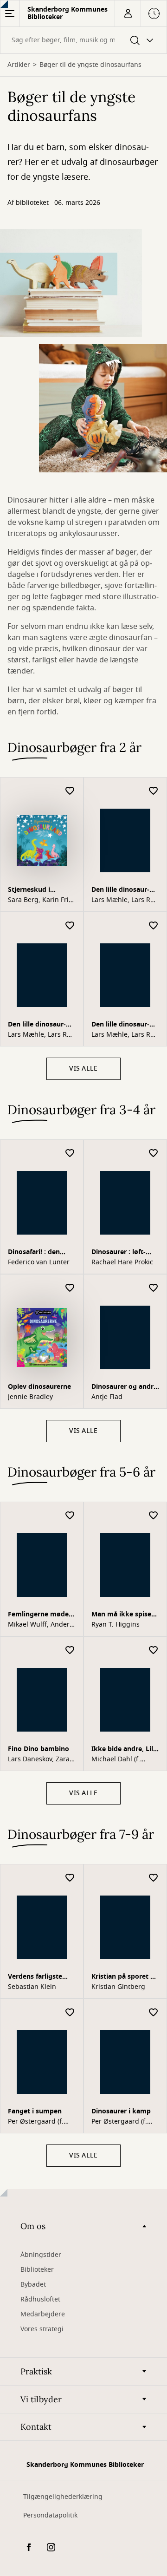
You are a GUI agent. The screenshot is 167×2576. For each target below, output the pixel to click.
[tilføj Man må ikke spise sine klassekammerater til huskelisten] (154, 1516)
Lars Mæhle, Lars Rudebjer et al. (124, 900)
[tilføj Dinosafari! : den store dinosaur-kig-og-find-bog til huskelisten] (70, 1154)
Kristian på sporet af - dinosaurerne (124, 1978)
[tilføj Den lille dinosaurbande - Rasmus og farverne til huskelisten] (154, 926)
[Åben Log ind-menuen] (128, 13)
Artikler (19, 65)
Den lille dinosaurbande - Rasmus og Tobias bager (39, 1025)
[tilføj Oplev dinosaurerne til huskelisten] (70, 1288)
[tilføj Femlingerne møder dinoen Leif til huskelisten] (70, 1516)
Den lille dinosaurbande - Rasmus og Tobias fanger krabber (122, 891)
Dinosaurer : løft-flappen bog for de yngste (121, 1253)
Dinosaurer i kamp (121, 2111)
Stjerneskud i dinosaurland (29, 891)
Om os (33, 2226)
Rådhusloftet (40, 2299)
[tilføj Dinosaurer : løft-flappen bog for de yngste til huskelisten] (154, 1154)
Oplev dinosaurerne (39, 1387)
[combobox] (83, 40)
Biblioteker (37, 2270)
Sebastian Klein (32, 1987)
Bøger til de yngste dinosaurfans (90, 65)
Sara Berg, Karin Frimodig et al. (39, 900)
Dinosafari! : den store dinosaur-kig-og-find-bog (39, 1253)
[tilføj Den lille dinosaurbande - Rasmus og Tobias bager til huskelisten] (70, 926)
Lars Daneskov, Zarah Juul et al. (41, 1759)
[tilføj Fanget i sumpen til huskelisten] (70, 2013)
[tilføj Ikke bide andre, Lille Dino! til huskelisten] (154, 1651)
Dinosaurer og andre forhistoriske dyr (124, 1388)
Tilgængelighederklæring (63, 2497)
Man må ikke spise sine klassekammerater (122, 1615)
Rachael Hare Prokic (122, 1262)
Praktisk (36, 2371)
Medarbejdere (43, 2314)
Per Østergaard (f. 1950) (36, 2122)
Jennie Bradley (30, 1397)
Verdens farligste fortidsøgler (35, 1978)
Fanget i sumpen (35, 2111)
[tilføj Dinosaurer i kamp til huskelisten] (154, 2013)
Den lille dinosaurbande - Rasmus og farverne (122, 1025)
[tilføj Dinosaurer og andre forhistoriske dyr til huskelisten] (154, 1288)
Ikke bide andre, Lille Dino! (125, 1750)
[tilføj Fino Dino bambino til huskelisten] (70, 1651)
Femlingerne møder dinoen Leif (40, 1615)
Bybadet (33, 2285)
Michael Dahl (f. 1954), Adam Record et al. (122, 1759)
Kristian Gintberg (118, 1987)
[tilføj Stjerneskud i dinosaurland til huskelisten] (70, 791)
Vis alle (83, 1069)
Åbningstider (41, 2255)
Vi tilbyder (41, 2399)
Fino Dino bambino (39, 1749)
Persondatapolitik (50, 2515)
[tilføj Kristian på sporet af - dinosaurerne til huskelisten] (154, 1878)
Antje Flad (107, 1397)
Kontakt (36, 2427)
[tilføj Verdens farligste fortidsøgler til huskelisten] (70, 1878)
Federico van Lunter (39, 1262)
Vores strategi (42, 2329)
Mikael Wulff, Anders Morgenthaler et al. (40, 1625)
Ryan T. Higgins (116, 1625)
